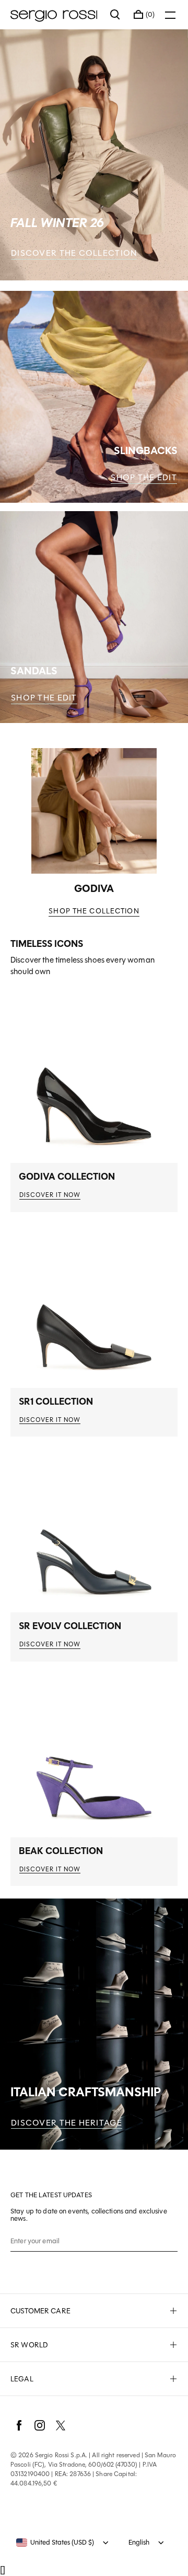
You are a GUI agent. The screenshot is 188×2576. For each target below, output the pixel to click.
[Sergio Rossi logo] (55, 15)
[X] (61, 2425)
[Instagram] (40, 2425)
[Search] (115, 15)
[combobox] (55, 2543)
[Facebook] (19, 2425)
